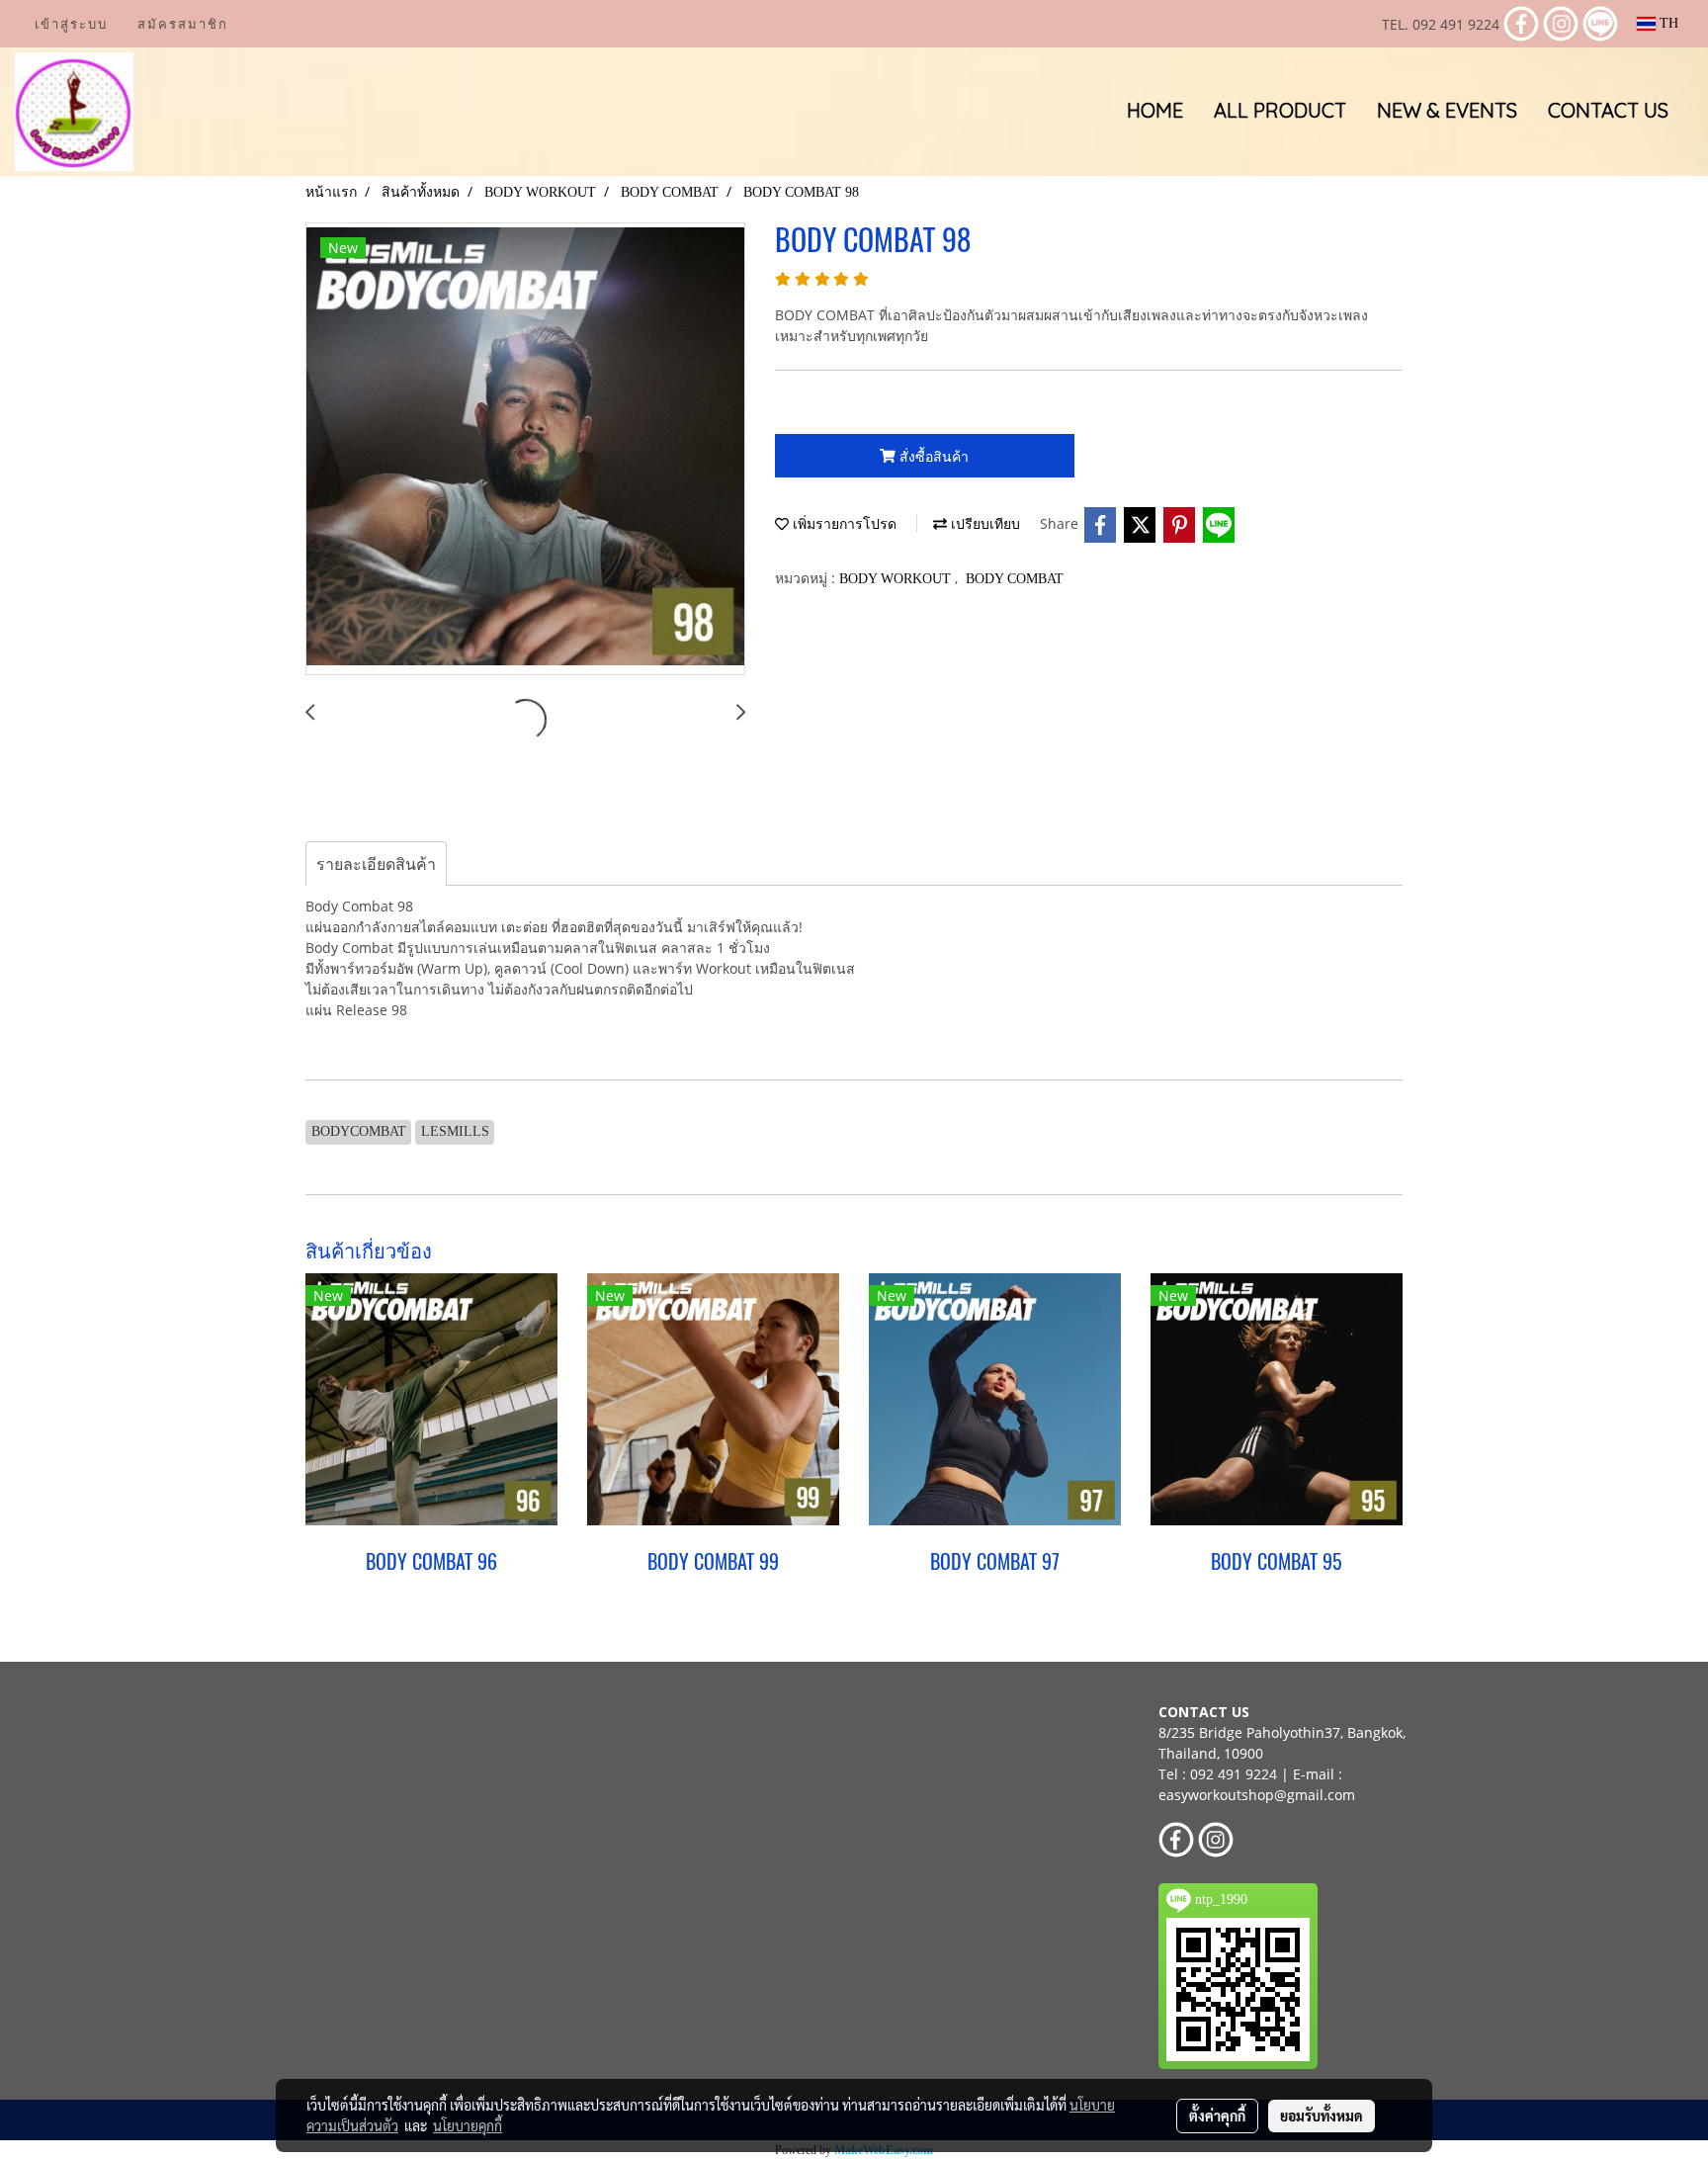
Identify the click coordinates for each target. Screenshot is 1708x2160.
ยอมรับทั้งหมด (1322, 2116)
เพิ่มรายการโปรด (843, 524)
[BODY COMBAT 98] (525, 450)
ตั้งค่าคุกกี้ (1217, 2116)
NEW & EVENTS (1447, 110)
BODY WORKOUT (897, 579)
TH (1667, 23)
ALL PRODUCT (1280, 110)
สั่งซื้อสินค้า (932, 456)
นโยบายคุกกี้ (468, 2125)
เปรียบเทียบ (983, 524)
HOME (1155, 110)
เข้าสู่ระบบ (71, 24)
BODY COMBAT (1015, 579)
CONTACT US (1608, 110)
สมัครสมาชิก (183, 24)
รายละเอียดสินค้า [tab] (376, 864)
